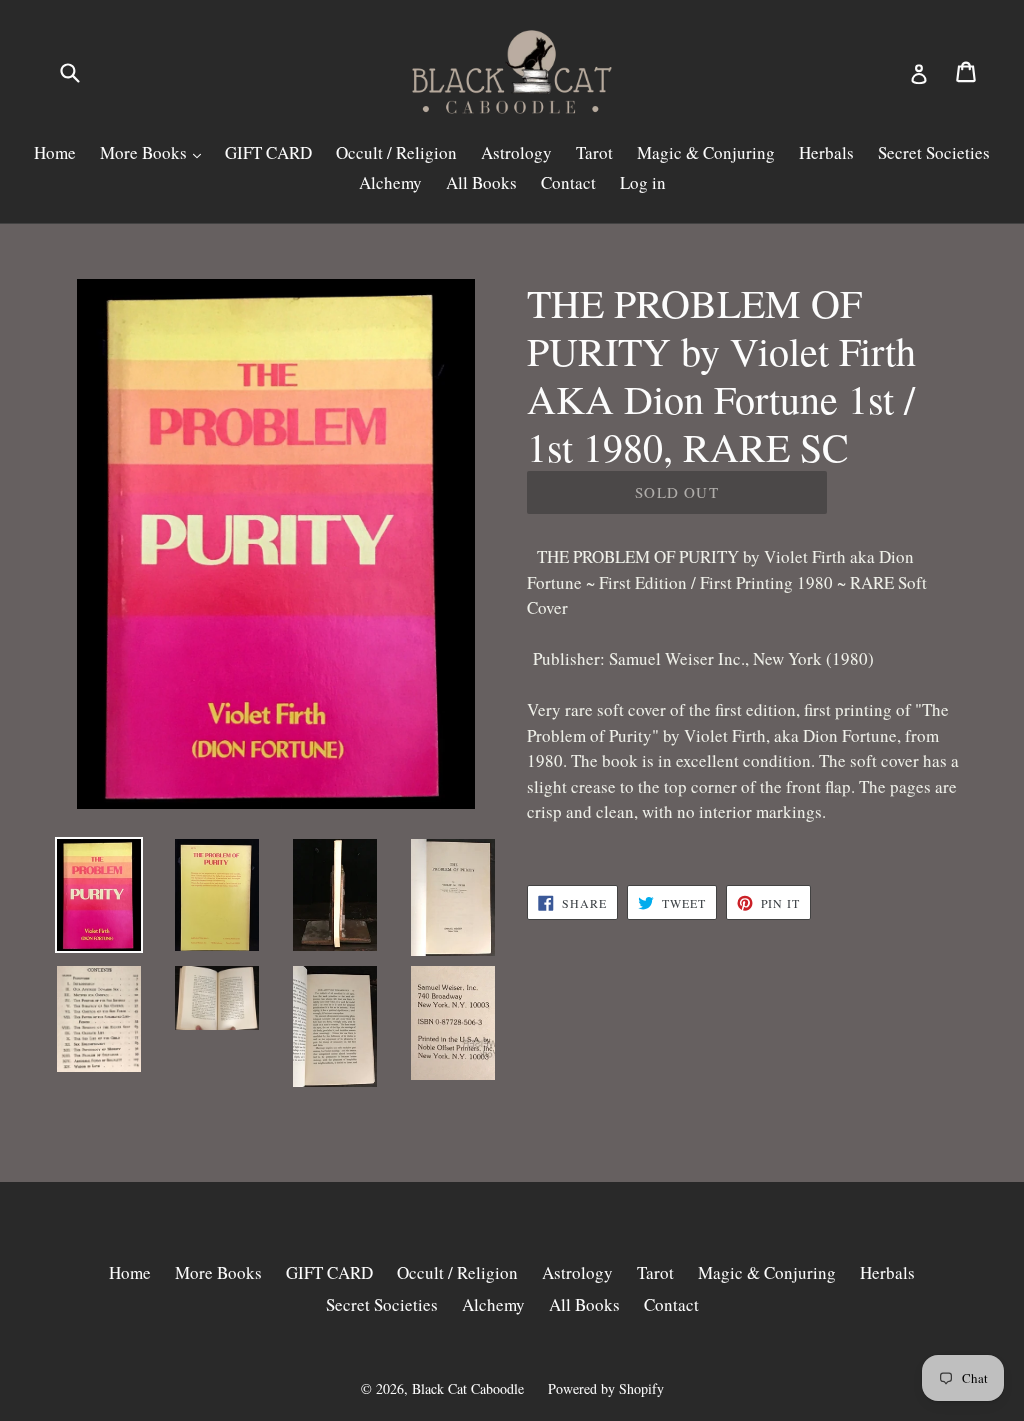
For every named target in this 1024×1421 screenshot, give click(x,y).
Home (55, 152)
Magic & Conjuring (706, 152)
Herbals (826, 152)
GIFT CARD (268, 152)
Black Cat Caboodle (468, 1388)
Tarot (594, 152)
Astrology (516, 152)
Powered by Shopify (606, 1388)
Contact (568, 182)
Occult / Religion (396, 152)
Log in (643, 182)
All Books (481, 182)
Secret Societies (934, 152)
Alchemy (390, 182)
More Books (145, 152)
